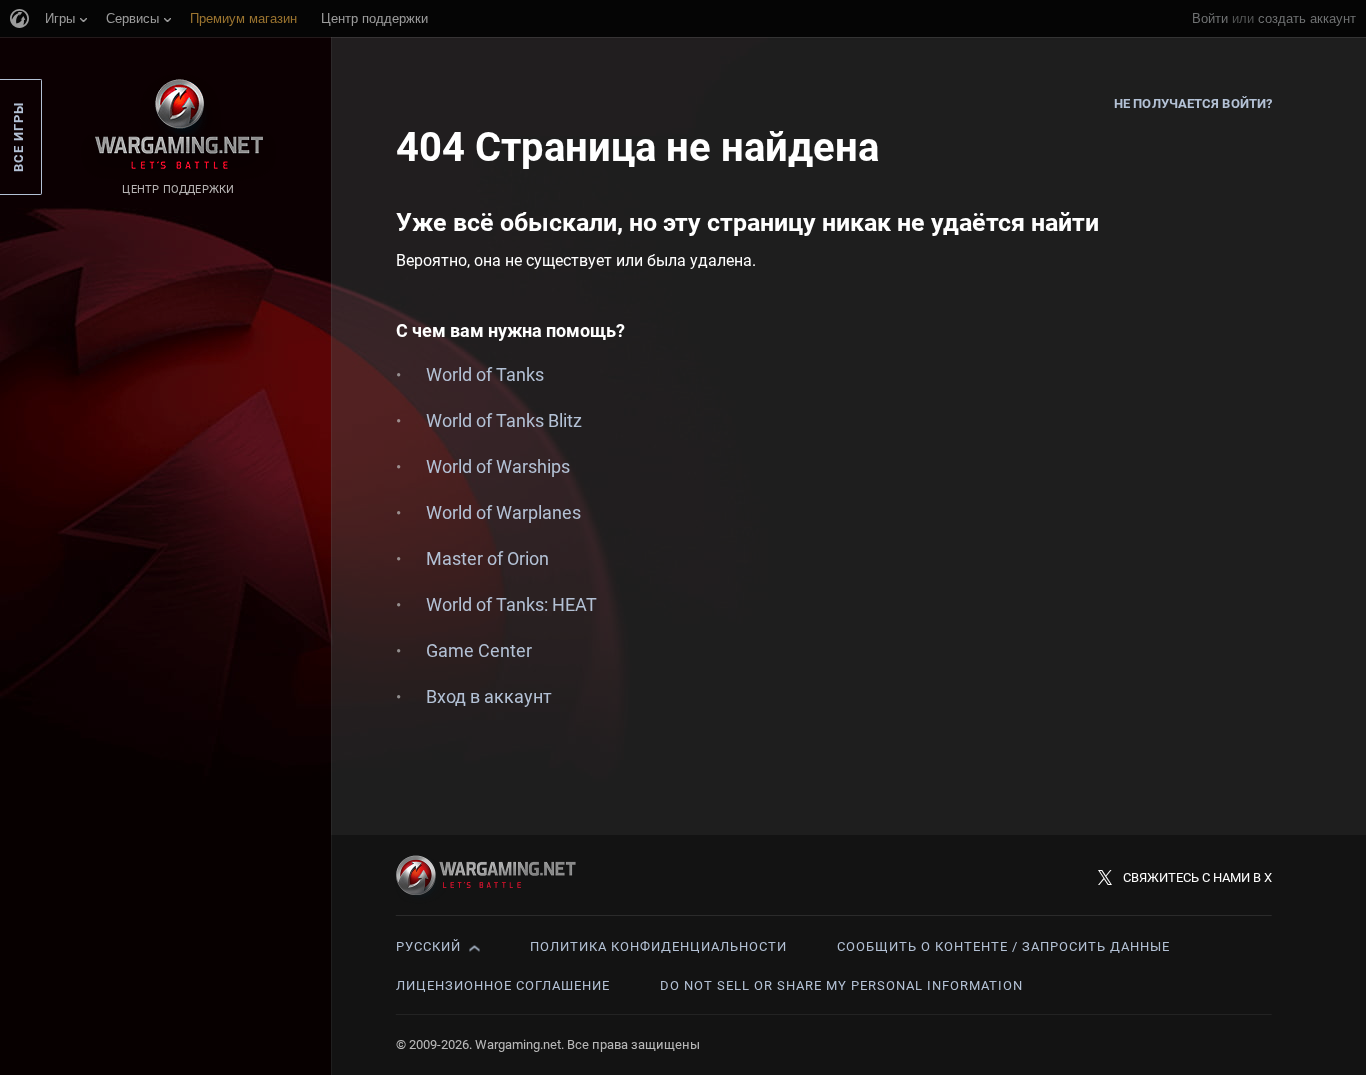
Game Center (479, 650)
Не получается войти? (1193, 103)
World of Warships (498, 466)
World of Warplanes (503, 512)
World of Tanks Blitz (504, 420)
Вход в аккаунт (489, 696)
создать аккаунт (1307, 18)
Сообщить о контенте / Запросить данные (1003, 946)
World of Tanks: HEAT (511, 604)
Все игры (18, 137)
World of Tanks (485, 374)
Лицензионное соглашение (503, 985)
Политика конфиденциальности (658, 946)
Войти (1210, 18)
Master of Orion (487, 558)
